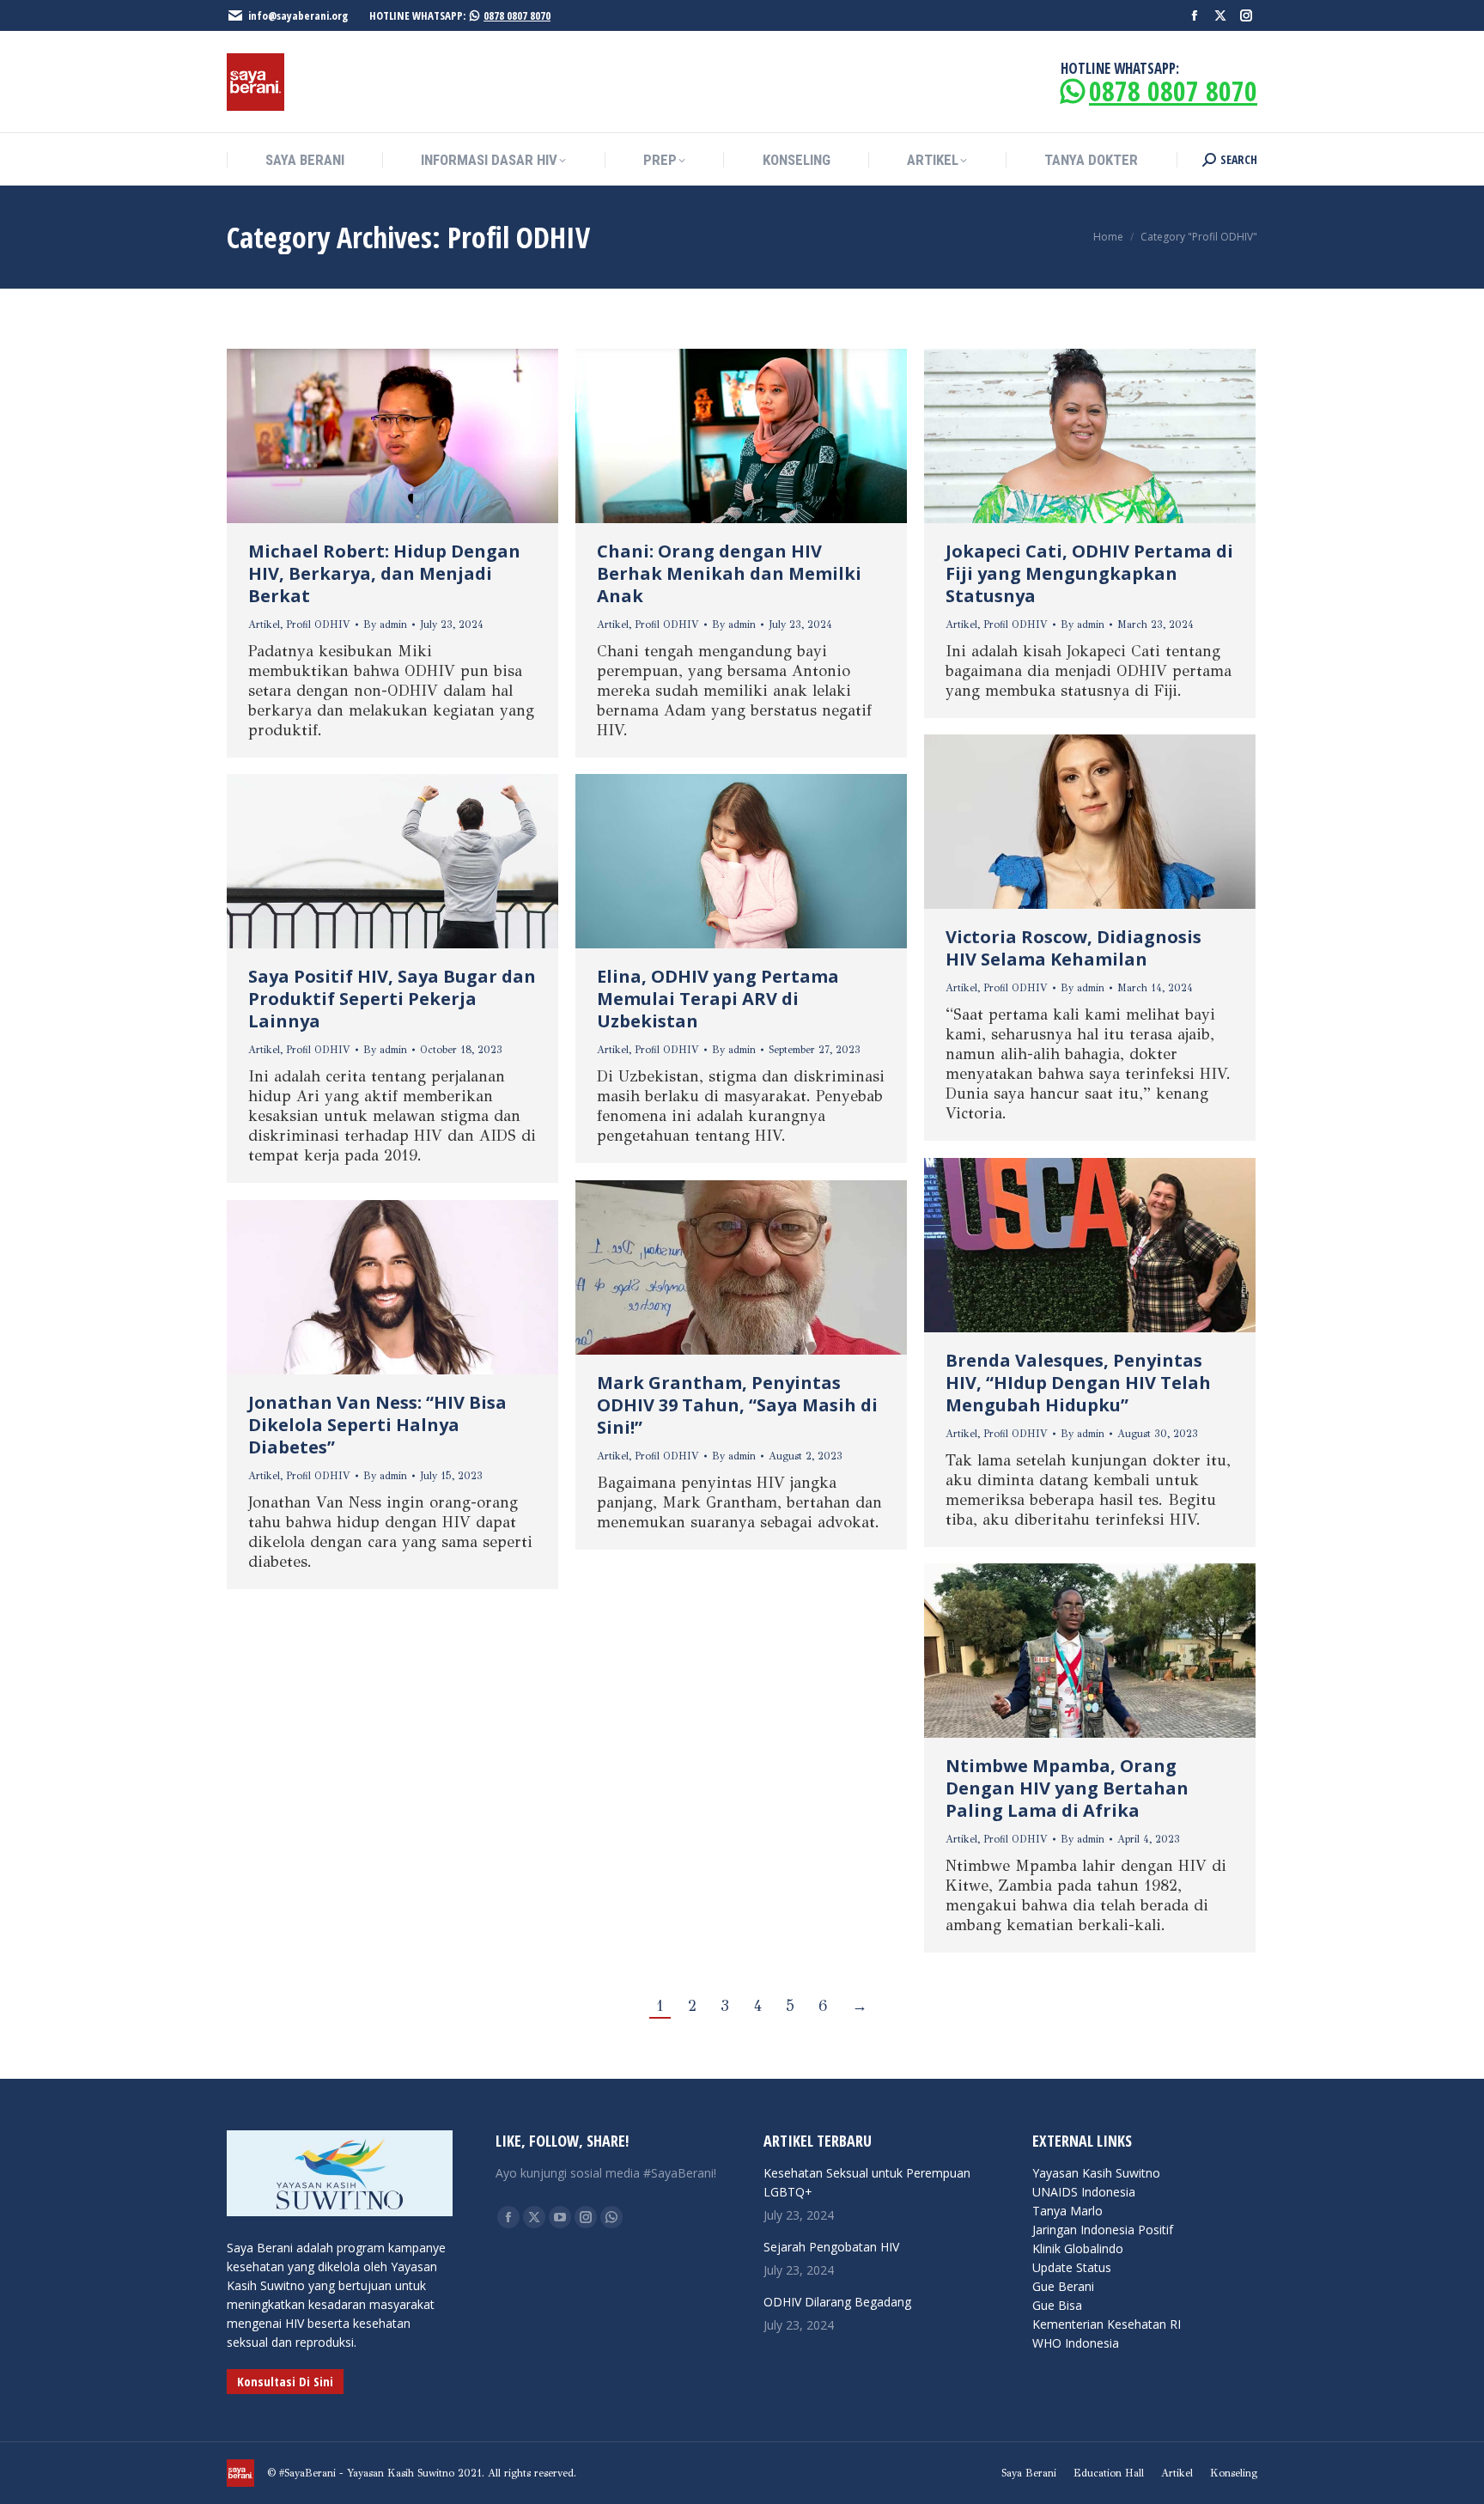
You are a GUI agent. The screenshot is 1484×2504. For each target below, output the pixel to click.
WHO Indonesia (1076, 2343)
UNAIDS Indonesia (1084, 2192)
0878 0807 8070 (517, 15)
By (385, 624)
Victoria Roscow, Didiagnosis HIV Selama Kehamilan (1073, 948)
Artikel (264, 624)
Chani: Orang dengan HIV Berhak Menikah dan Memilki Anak (729, 573)
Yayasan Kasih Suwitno (1096, 2173)
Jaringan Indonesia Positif (1103, 2230)
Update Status (1072, 2267)
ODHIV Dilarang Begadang (837, 2302)
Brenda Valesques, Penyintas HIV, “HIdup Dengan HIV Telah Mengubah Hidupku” (1078, 1383)
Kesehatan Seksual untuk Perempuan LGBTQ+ (867, 2182)
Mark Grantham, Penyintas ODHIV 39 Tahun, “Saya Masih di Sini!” (737, 1405)
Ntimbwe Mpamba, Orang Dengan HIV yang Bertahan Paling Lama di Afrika (1067, 1788)
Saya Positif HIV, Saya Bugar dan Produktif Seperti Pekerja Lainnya (392, 999)
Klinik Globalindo (1078, 2248)
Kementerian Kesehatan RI (1107, 2324)
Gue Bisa (1057, 2305)
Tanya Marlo (1067, 2211)
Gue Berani (1063, 2286)
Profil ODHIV (318, 624)
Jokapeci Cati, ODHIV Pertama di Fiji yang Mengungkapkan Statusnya (1089, 573)
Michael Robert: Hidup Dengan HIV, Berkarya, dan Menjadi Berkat (384, 573)
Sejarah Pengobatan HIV (831, 2247)
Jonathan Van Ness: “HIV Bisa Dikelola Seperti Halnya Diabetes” (377, 1425)
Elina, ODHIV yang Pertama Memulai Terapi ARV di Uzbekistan (718, 999)
